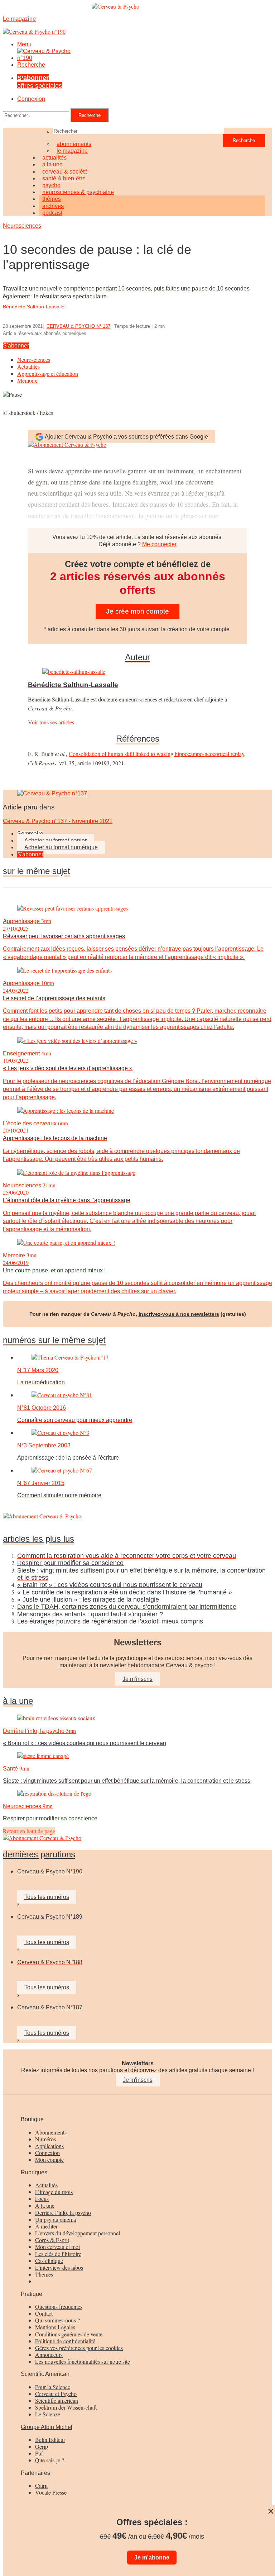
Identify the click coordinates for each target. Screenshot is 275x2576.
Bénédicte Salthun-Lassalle (34, 307)
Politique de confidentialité (65, 2341)
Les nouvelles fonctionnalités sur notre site (83, 2361)
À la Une (18, 1701)
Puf (39, 2453)
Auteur (137, 657)
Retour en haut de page (29, 1831)
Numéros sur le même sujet (54, 1340)
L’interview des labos (59, 2267)
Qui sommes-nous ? (57, 2320)
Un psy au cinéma (56, 2219)
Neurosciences (22, 226)
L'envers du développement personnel (78, 2233)
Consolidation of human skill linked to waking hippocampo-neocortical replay (156, 754)
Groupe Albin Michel (47, 2427)
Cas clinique (49, 2261)
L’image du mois (54, 2192)
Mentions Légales (55, 2327)
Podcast (52, 213)
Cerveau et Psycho (56, 2394)
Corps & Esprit (52, 2240)
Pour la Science (53, 2387)
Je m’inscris (137, 1679)
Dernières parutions (39, 1854)
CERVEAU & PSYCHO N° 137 (78, 326)
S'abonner (16, 346)
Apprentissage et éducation (48, 374)
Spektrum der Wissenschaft (66, 2407)
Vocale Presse (51, 2492)
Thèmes (44, 2274)
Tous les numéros (47, 1897)
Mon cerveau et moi (57, 2247)
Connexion (31, 99)
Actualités (28, 366)
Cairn (41, 2485)
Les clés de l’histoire (58, 2254)
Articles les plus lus (38, 1539)
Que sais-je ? (50, 2460)
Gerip (42, 2446)
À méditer (46, 2226)
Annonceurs (49, 2355)
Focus (42, 2199)
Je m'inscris (138, 2080)
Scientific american (57, 2400)
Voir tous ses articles (51, 722)
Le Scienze (48, 2414)
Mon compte (49, 2159)
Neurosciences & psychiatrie (78, 192)
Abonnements (51, 2132)
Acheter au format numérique (61, 847)
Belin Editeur (50, 2440)
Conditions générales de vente (69, 2334)
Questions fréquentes (59, 2306)
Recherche (31, 65)
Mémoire (27, 380)
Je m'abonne (152, 2558)
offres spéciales (40, 82)
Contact (44, 2313)
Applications (49, 2146)
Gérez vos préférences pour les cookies (79, 2348)
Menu (24, 44)
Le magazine (72, 151)
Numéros (45, 2139)
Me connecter (159, 544)
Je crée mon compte (137, 611)
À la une (45, 2205)
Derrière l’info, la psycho (63, 2213)
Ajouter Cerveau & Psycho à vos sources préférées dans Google (126, 437)
